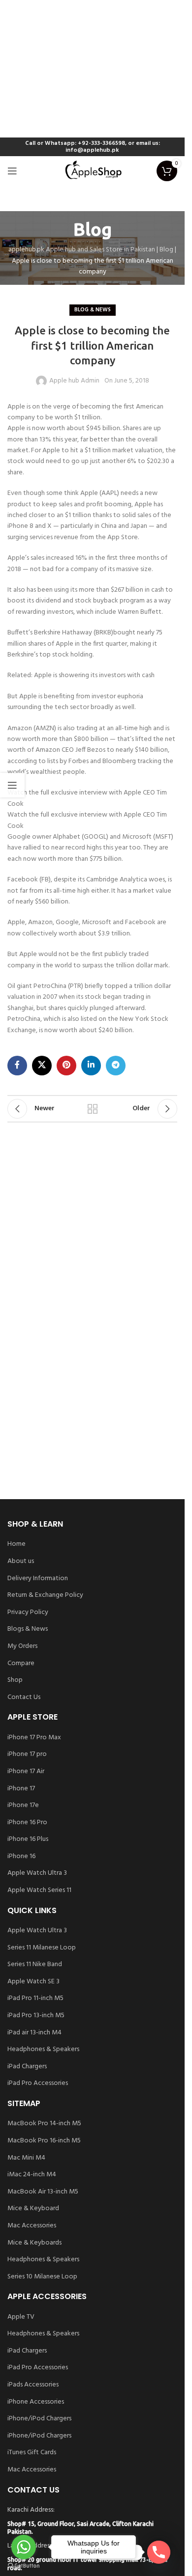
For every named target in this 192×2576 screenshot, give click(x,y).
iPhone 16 (21, 1857)
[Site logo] (92, 171)
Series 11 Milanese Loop (42, 1948)
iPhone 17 (21, 1789)
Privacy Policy (28, 1613)
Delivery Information (38, 1579)
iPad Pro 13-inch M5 (36, 2016)
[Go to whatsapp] (24, 2547)
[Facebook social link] (17, 1066)
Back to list (93, 1109)
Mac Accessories (32, 2226)
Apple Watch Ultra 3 (37, 1873)
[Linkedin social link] (91, 1066)
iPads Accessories (33, 2385)
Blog (166, 250)
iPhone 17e (23, 1806)
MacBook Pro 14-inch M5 (44, 2124)
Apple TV (21, 2317)
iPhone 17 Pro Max (34, 1738)
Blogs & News (28, 1629)
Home (16, 1544)
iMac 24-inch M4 (32, 2175)
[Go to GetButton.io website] (24, 2566)
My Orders (22, 1646)
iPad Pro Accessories (38, 2083)
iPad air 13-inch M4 (34, 2033)
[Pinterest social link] (66, 1066)
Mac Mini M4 (26, 2158)
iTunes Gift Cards (32, 2453)
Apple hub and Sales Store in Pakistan (100, 250)
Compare (21, 1664)
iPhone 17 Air (26, 1772)
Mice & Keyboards (34, 2243)
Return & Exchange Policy (45, 1595)
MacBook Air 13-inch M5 (43, 2192)
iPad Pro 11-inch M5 (35, 1999)
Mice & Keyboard (33, 2209)
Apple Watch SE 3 (33, 1982)
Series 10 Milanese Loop (42, 2277)
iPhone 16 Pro (27, 1823)
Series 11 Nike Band (35, 1965)
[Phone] (159, 2552)
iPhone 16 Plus (28, 1839)
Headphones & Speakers (43, 2050)
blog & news (93, 310)
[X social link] (42, 1066)
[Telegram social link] (116, 1066)
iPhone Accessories (36, 2402)
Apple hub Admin (74, 381)
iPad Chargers (27, 2067)
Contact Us (24, 1698)
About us (21, 1562)
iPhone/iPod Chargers (39, 2419)
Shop (15, 1680)
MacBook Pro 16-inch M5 (44, 2141)
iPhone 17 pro (27, 1754)
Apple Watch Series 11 (39, 1891)
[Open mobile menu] (12, 171)
